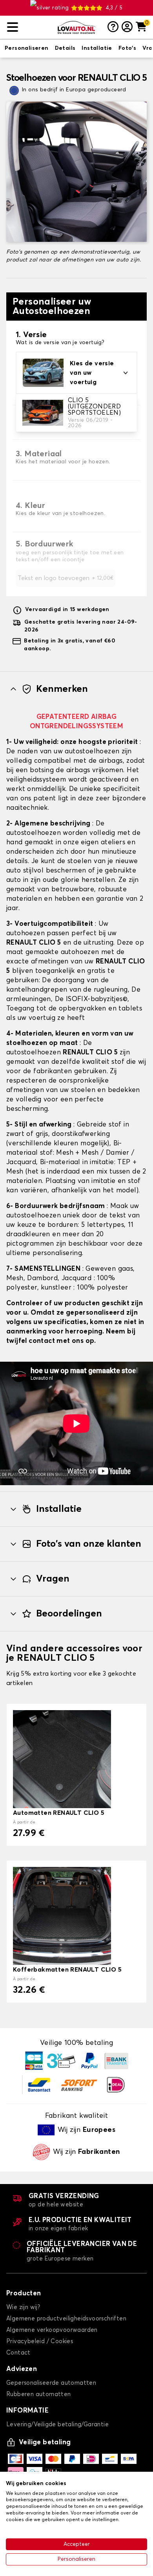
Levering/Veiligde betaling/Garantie (57, 2425)
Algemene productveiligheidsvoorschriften (66, 2319)
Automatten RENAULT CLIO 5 (59, 1813)
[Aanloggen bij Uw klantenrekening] (127, 27)
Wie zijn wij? (23, 2307)
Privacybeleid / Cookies (40, 2341)
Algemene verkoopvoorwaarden (52, 2330)
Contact (18, 2353)
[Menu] (29, 27)
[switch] (27, 49)
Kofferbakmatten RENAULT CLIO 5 (67, 1970)
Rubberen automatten (39, 2394)
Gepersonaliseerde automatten (51, 2383)
